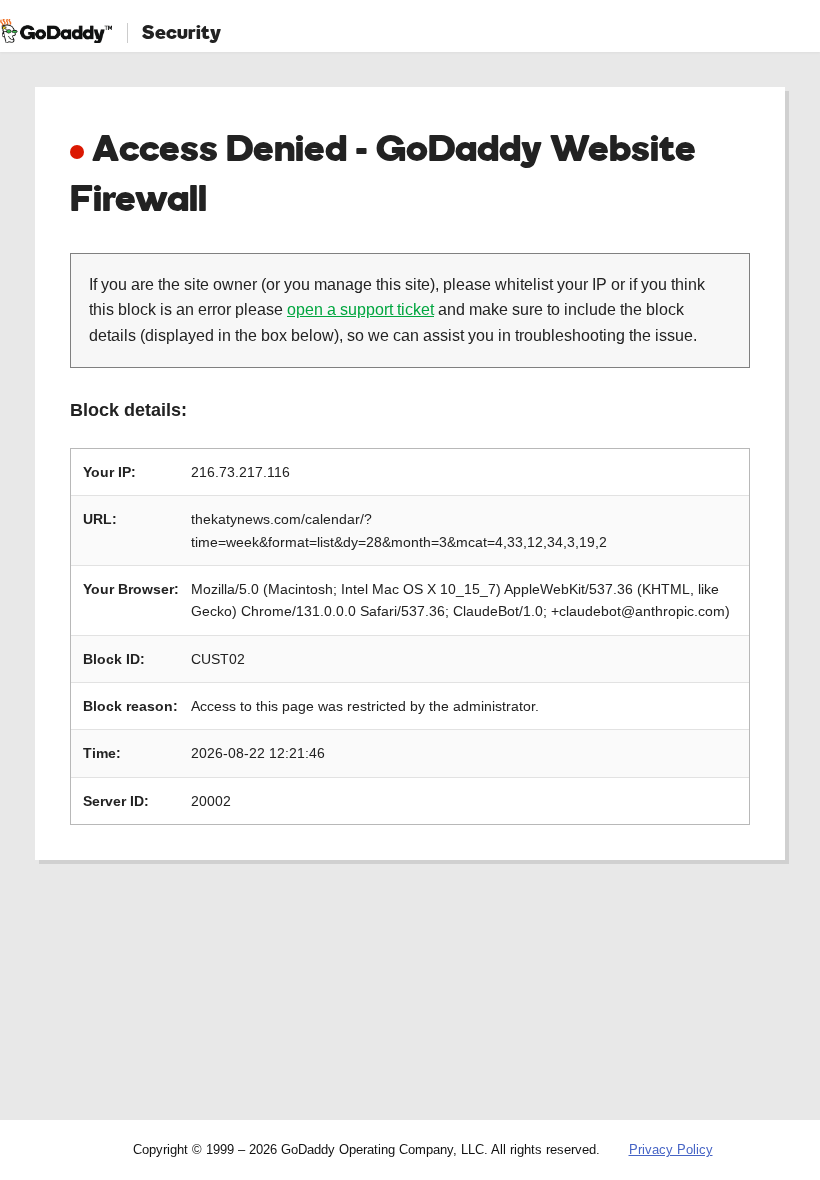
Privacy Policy (671, 1149)
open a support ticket (360, 309)
